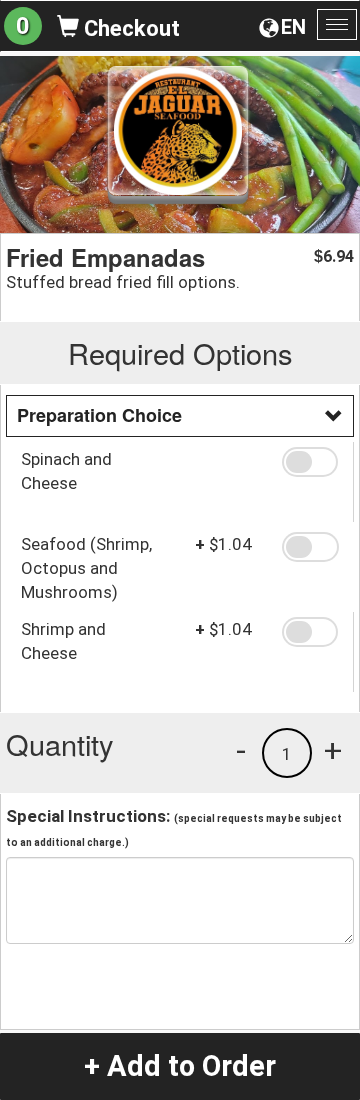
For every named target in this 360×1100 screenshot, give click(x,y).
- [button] (241, 750)
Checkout (129, 28)
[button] (310, 462)
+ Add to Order (180, 1066)
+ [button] (333, 750)
